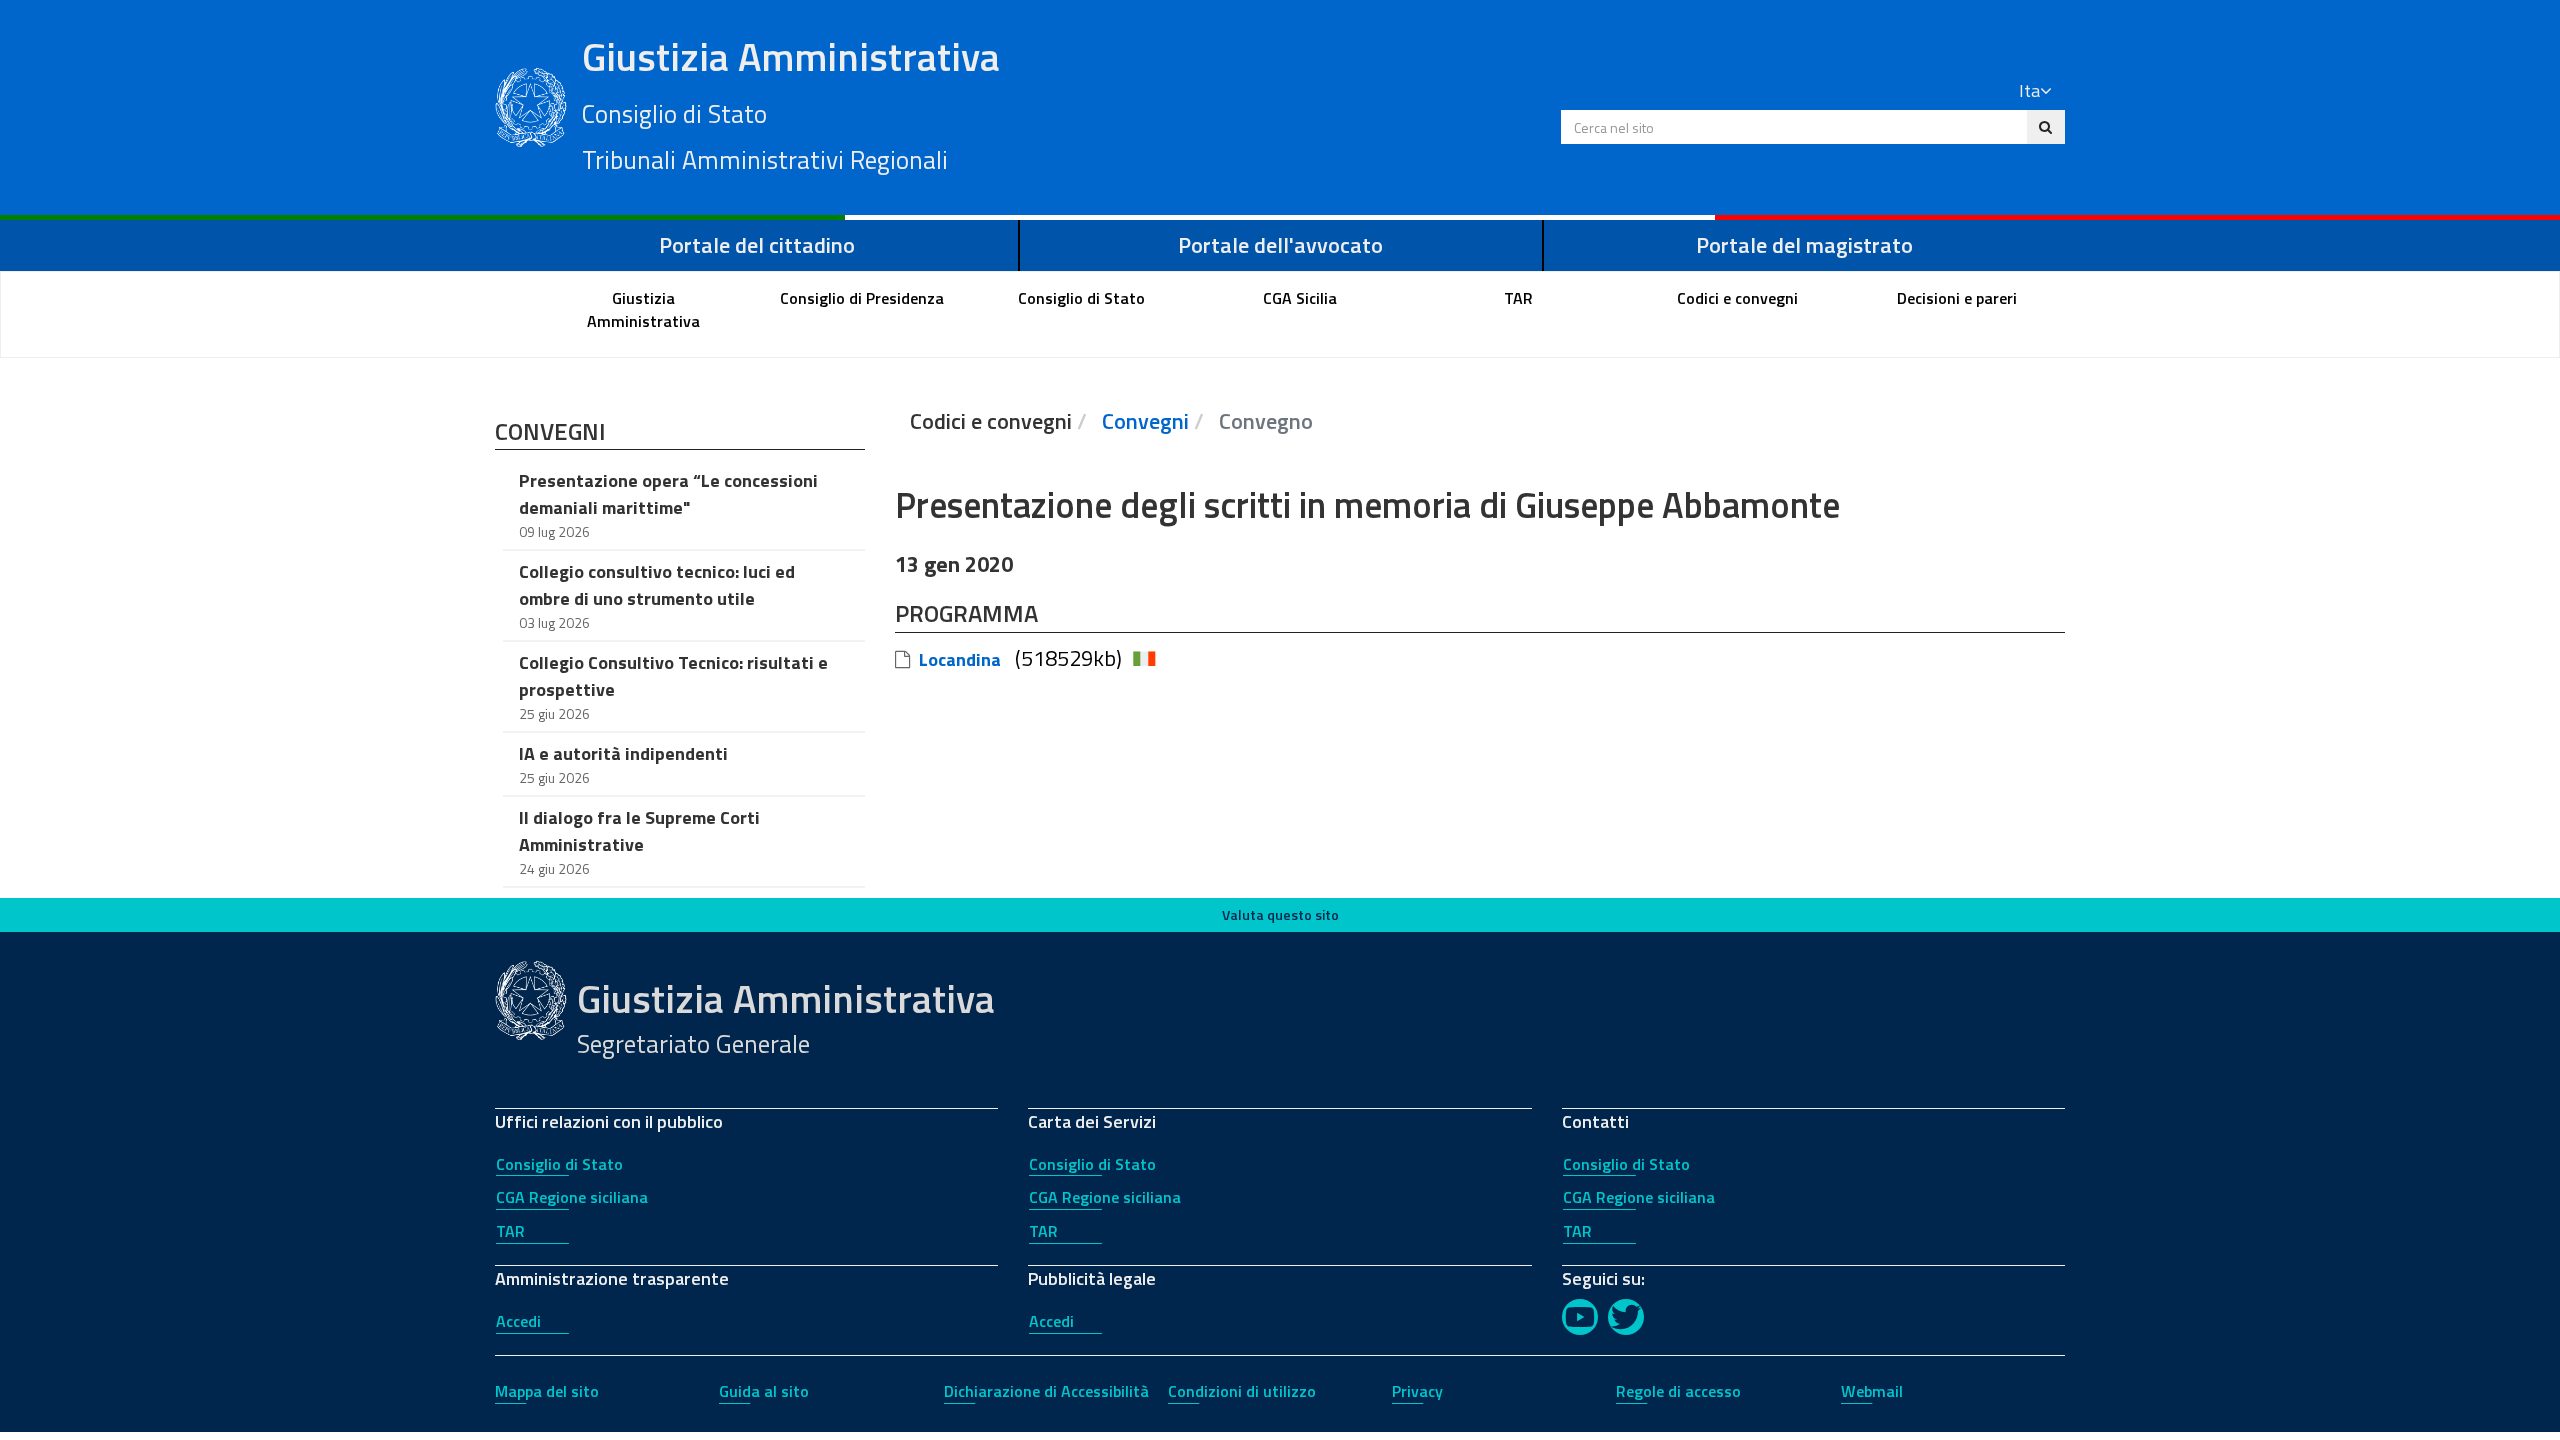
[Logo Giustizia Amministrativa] (531, 105)
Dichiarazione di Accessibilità (1046, 1391)
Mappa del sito (547, 1391)
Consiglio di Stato (559, 1164)
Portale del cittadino (757, 245)
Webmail (1872, 1391)
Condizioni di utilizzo (1242, 1391)
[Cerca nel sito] (2045, 127)
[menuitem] (644, 310)
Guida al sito (764, 1391)
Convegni (1145, 421)
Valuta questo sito (1280, 914)
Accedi (518, 1321)
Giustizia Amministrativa (791, 103)
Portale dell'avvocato (1280, 245)
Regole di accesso (1678, 1391)
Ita (2029, 90)
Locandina (960, 659)
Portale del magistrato (1804, 245)
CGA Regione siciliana (572, 1197)
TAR (510, 1231)
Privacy (1417, 1391)
